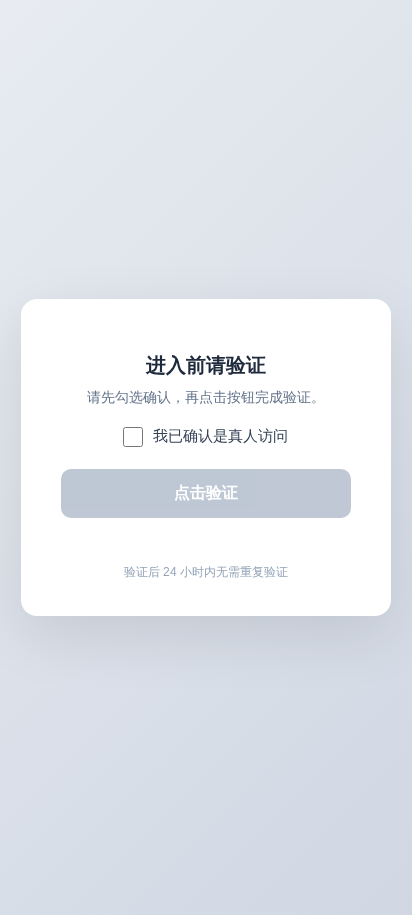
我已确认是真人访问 (220, 435)
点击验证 (206, 492)
